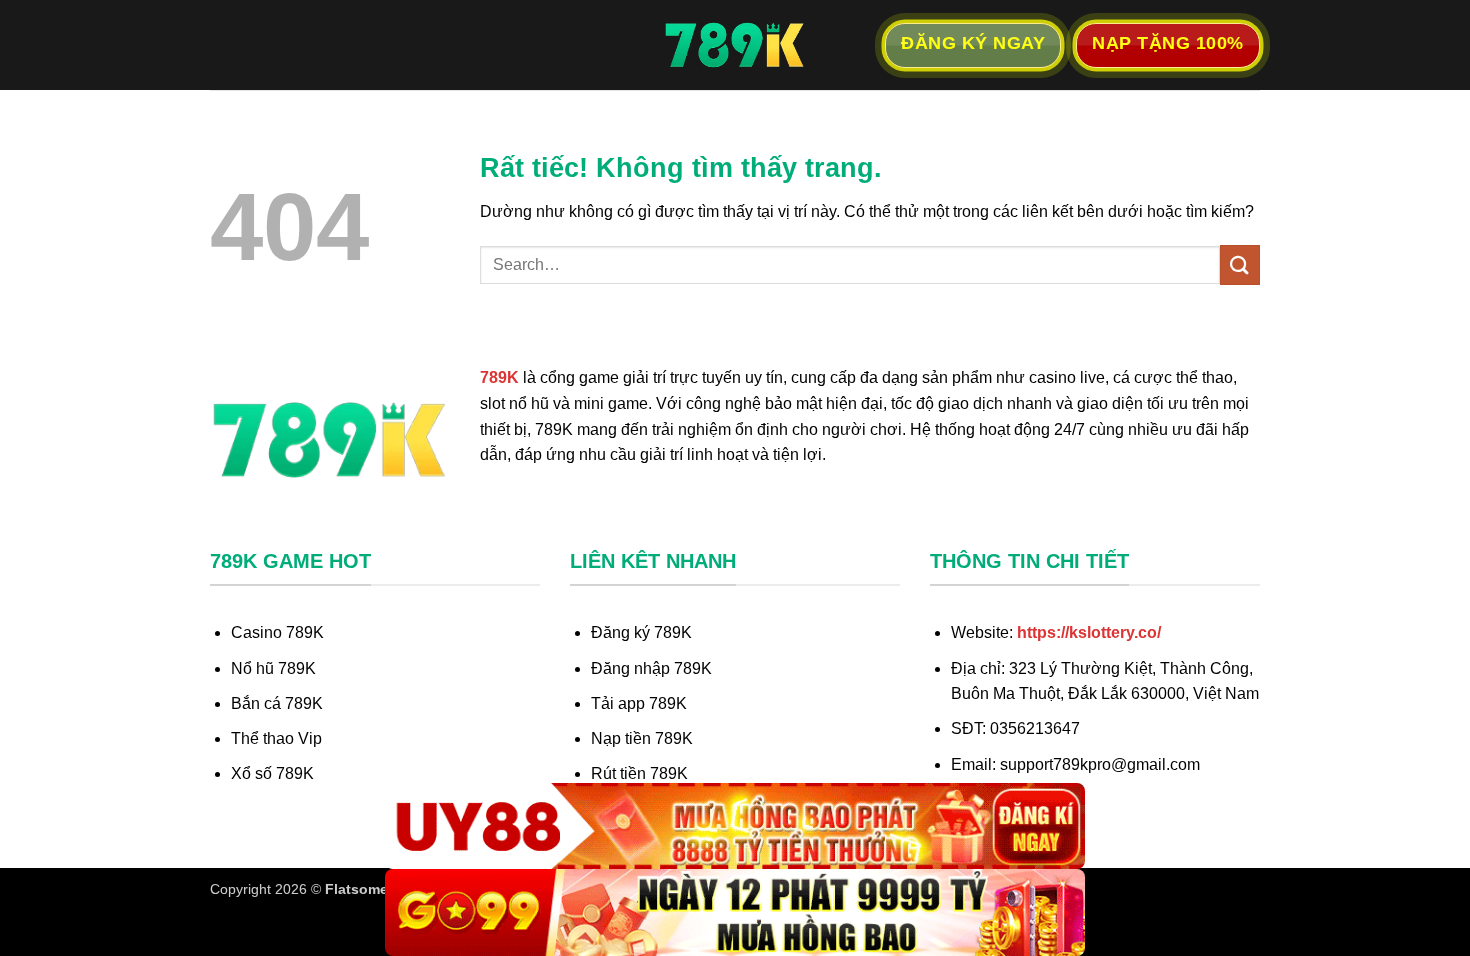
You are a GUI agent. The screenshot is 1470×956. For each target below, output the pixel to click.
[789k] (735, 45)
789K (499, 377)
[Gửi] (1240, 264)
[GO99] (735, 912)
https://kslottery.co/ (1089, 632)
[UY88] (735, 826)
